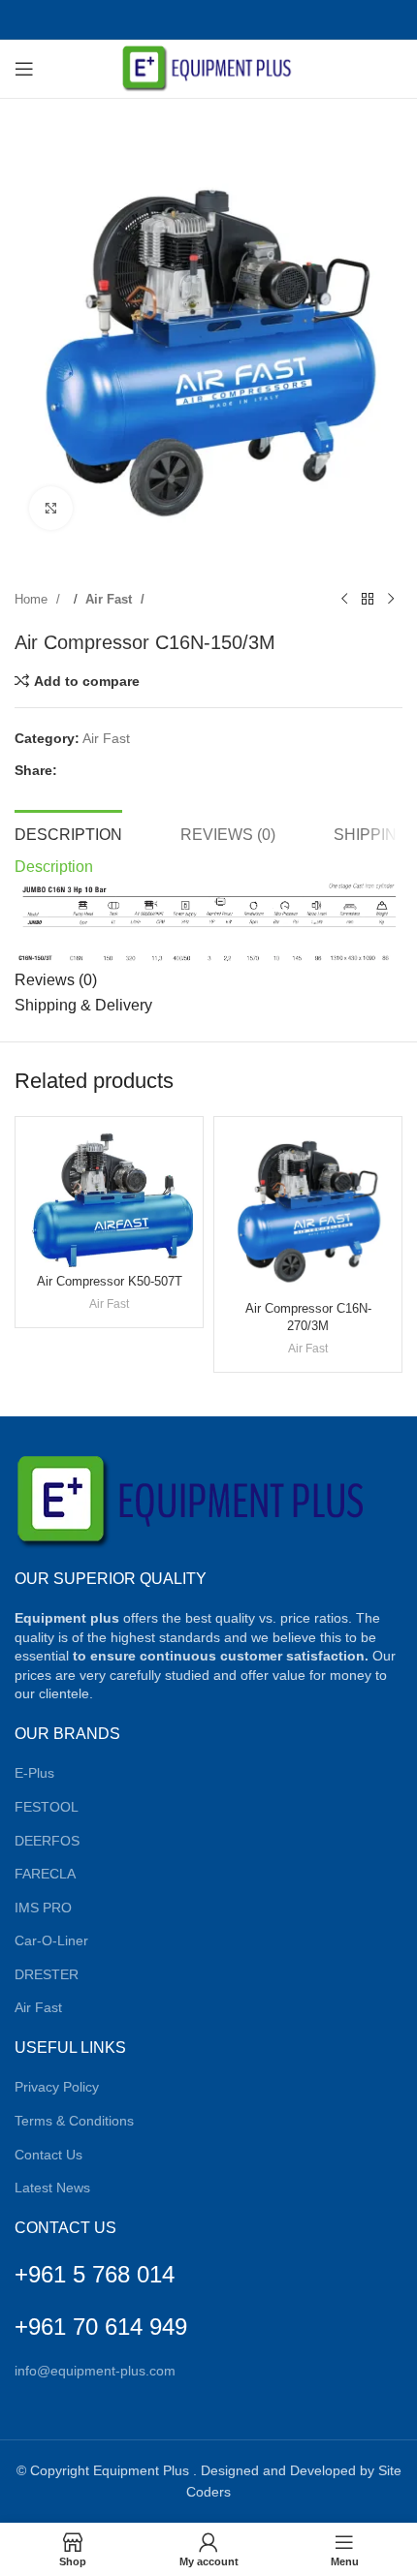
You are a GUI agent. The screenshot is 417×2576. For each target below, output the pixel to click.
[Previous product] (344, 600)
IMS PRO (43, 1908)
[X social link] (177, 19)
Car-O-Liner (51, 1940)
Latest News (52, 2188)
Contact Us (48, 2155)
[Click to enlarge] (51, 508)
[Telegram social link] (260, 19)
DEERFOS (47, 1841)
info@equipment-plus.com (95, 2371)
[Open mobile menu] (24, 69)
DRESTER (47, 1974)
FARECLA (45, 1874)
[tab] (68, 832)
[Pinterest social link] (198, 19)
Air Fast (111, 599)
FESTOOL (47, 1807)
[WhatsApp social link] (239, 19)
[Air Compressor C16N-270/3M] (308, 1210)
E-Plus (34, 1773)
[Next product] (391, 600)
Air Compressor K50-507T (110, 1282)
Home (33, 599)
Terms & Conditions (74, 2121)
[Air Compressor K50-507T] (109, 1197)
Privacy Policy (57, 2087)
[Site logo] (208, 68)
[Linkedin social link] (219, 19)
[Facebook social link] (157, 19)
